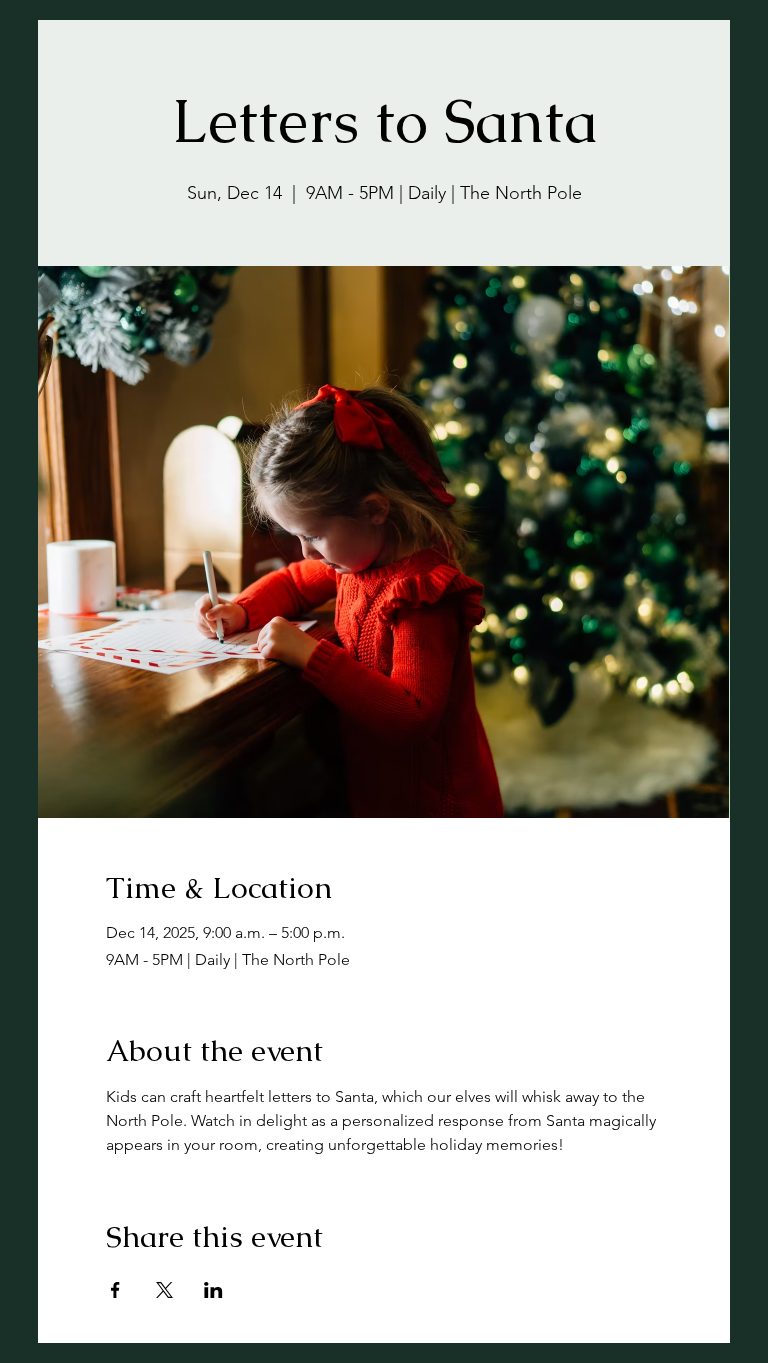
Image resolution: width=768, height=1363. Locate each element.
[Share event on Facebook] (115, 1290)
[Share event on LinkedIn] (213, 1290)
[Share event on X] (164, 1290)
